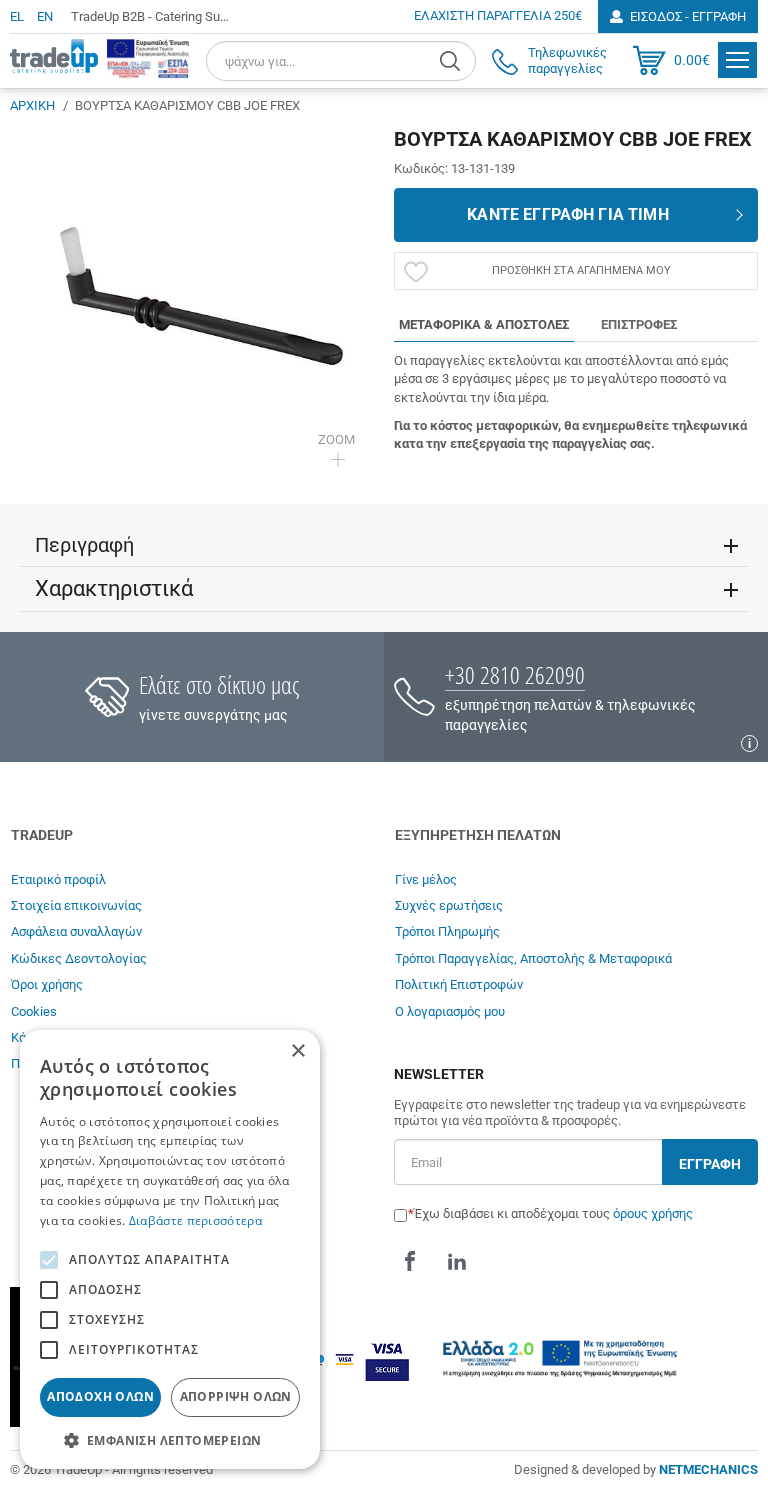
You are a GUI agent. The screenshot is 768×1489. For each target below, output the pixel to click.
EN (45, 16)
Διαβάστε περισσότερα (195, 1220)
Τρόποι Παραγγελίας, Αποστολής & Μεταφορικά (533, 958)
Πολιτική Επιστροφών (459, 984)
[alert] (170, 1249)
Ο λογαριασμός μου (450, 1011)
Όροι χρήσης (47, 984)
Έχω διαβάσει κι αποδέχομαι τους (553, 1213)
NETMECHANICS (708, 1469)
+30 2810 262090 (515, 674)
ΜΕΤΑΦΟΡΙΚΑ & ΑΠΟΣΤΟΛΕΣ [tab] (484, 324)
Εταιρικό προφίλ (58, 879)
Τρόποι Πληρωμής (447, 931)
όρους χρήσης (653, 1213)
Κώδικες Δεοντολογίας (79, 958)
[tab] (384, 545)
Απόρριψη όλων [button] (236, 1396)
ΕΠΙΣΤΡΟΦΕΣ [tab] (639, 324)
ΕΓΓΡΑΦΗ (710, 1164)
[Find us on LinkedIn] (457, 1261)
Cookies (34, 1011)
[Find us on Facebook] (410, 1261)
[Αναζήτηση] (452, 61)
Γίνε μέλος (426, 879)
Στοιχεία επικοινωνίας (76, 905)
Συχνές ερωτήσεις (449, 905)
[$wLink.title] (148, 58)
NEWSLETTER (439, 1074)
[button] (170, 1439)
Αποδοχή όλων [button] (100, 1396)
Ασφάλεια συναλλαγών (76, 931)
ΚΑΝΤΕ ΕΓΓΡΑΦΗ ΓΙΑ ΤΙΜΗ (568, 214)
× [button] (297, 1051)
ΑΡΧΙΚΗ (32, 105)
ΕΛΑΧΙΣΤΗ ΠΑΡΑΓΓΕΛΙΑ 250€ (498, 15)
